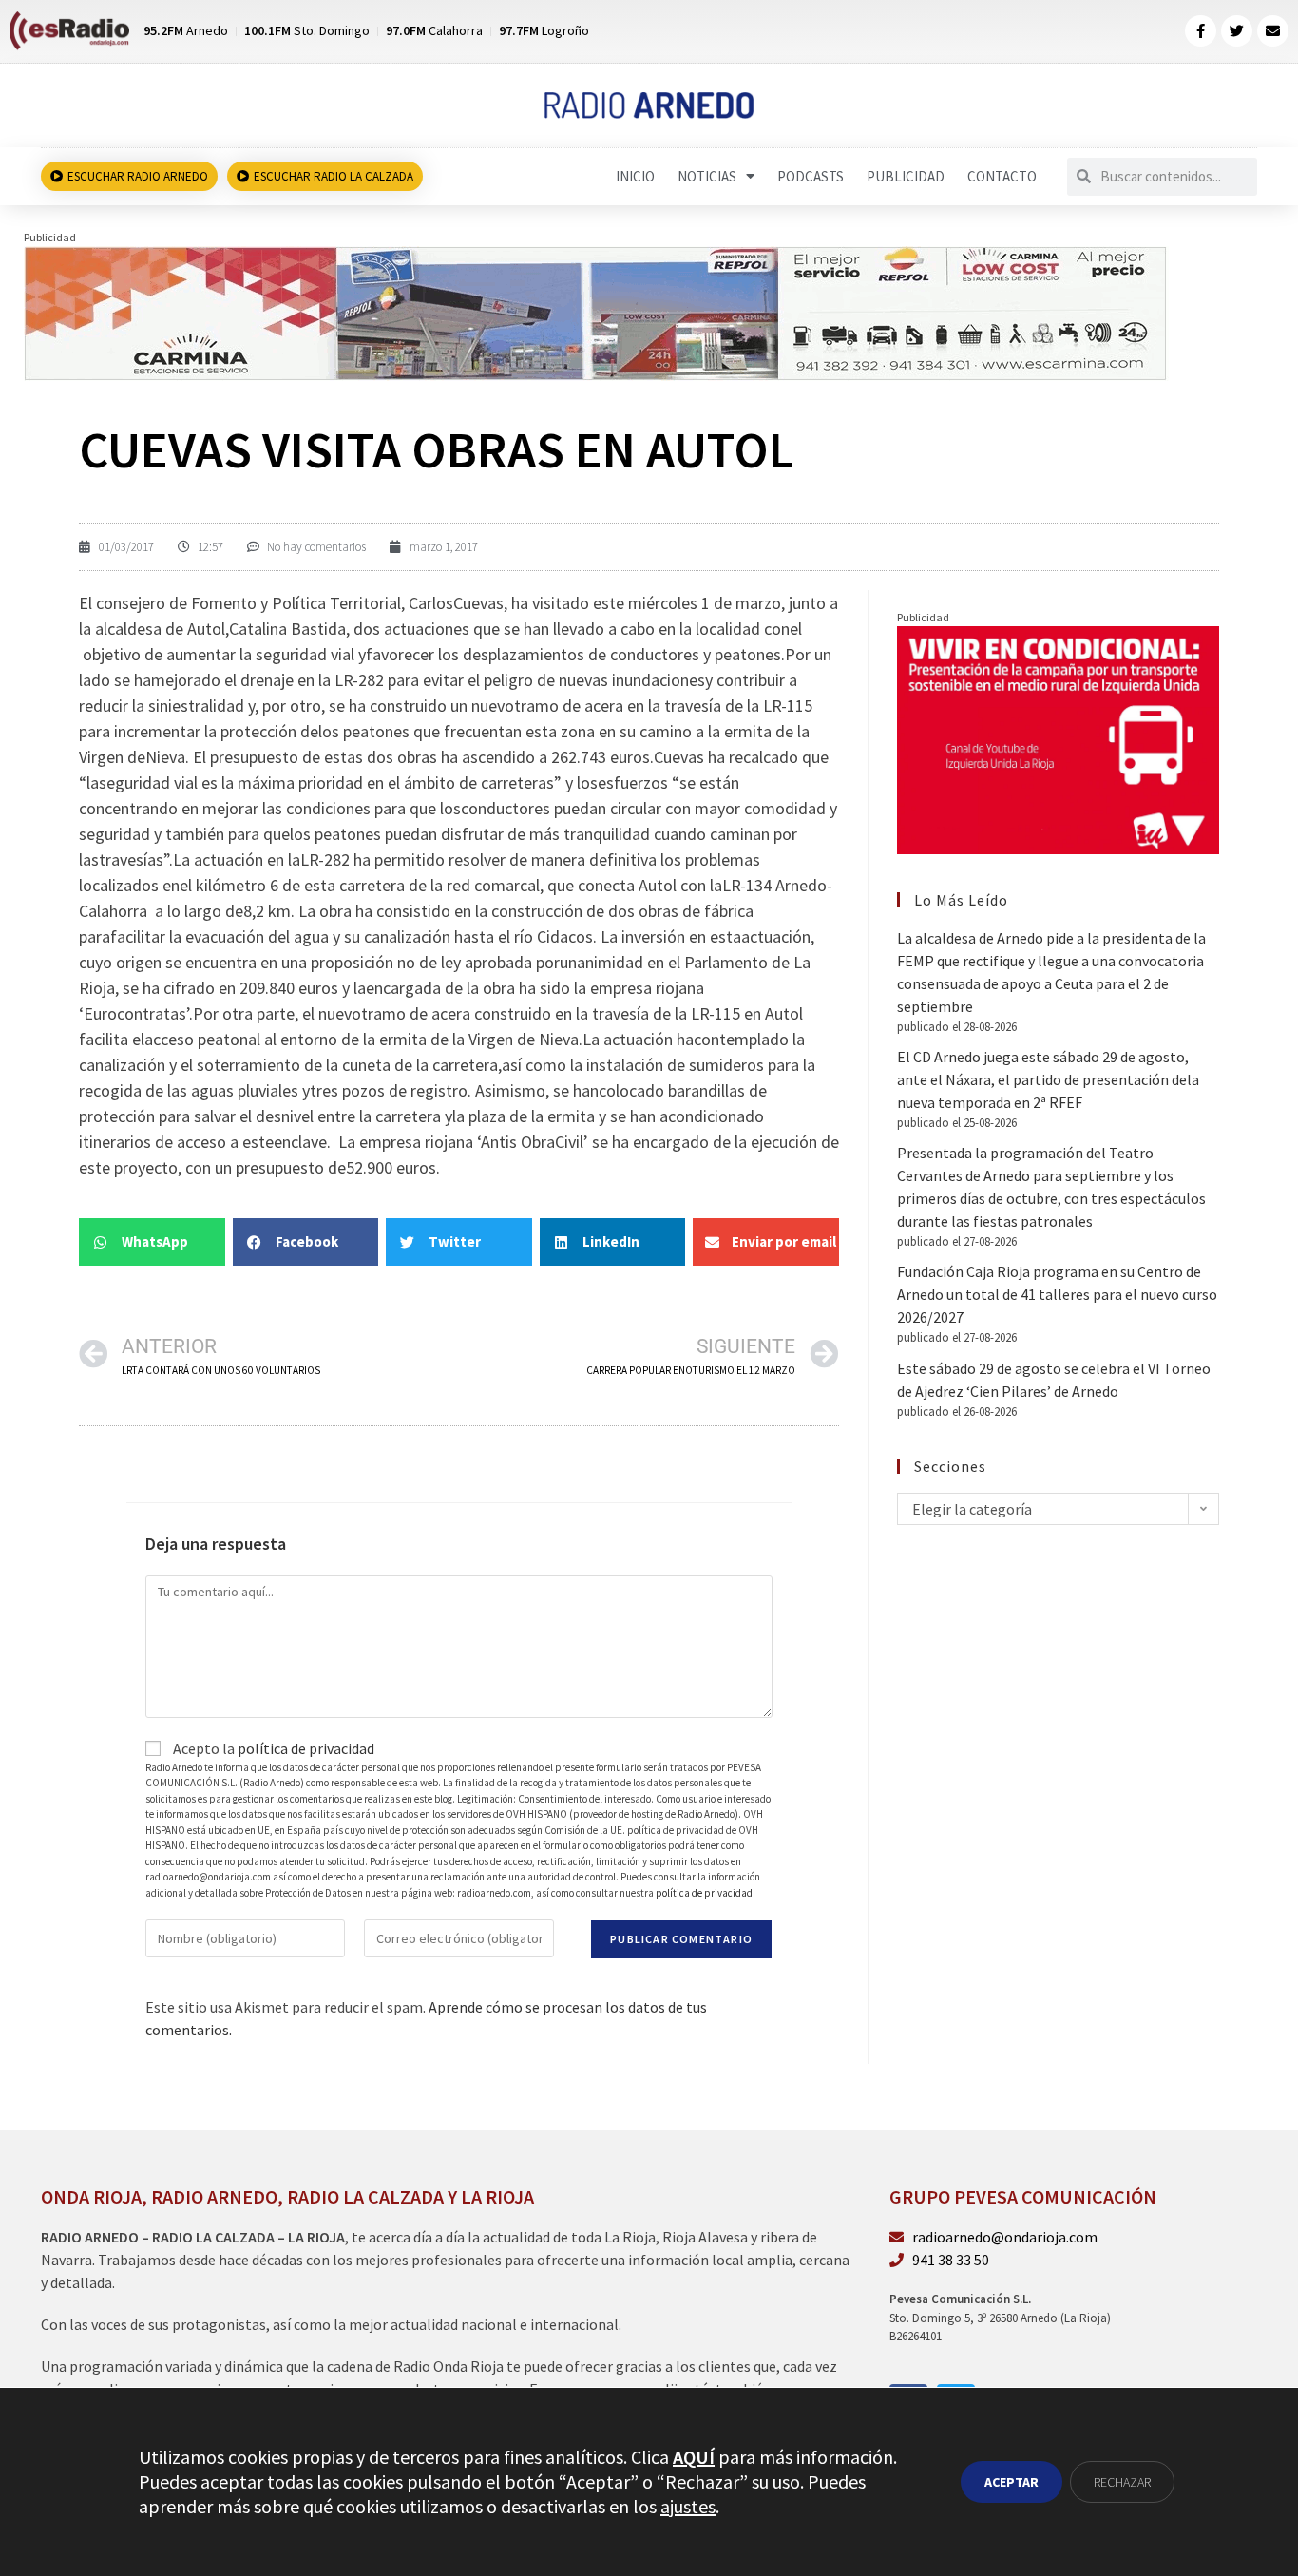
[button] (152, 1242)
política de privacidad (306, 1748)
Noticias (707, 176)
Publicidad (906, 176)
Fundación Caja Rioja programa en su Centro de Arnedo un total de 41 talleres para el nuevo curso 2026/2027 (1057, 1294)
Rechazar (1122, 2482)
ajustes (688, 2506)
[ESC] (596, 312)
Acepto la (272, 1748)
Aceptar (1012, 2482)
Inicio (635, 176)
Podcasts (811, 176)
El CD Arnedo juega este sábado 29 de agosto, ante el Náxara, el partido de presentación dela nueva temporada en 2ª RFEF (1048, 1079)
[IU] (1058, 738)
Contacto (1002, 176)
